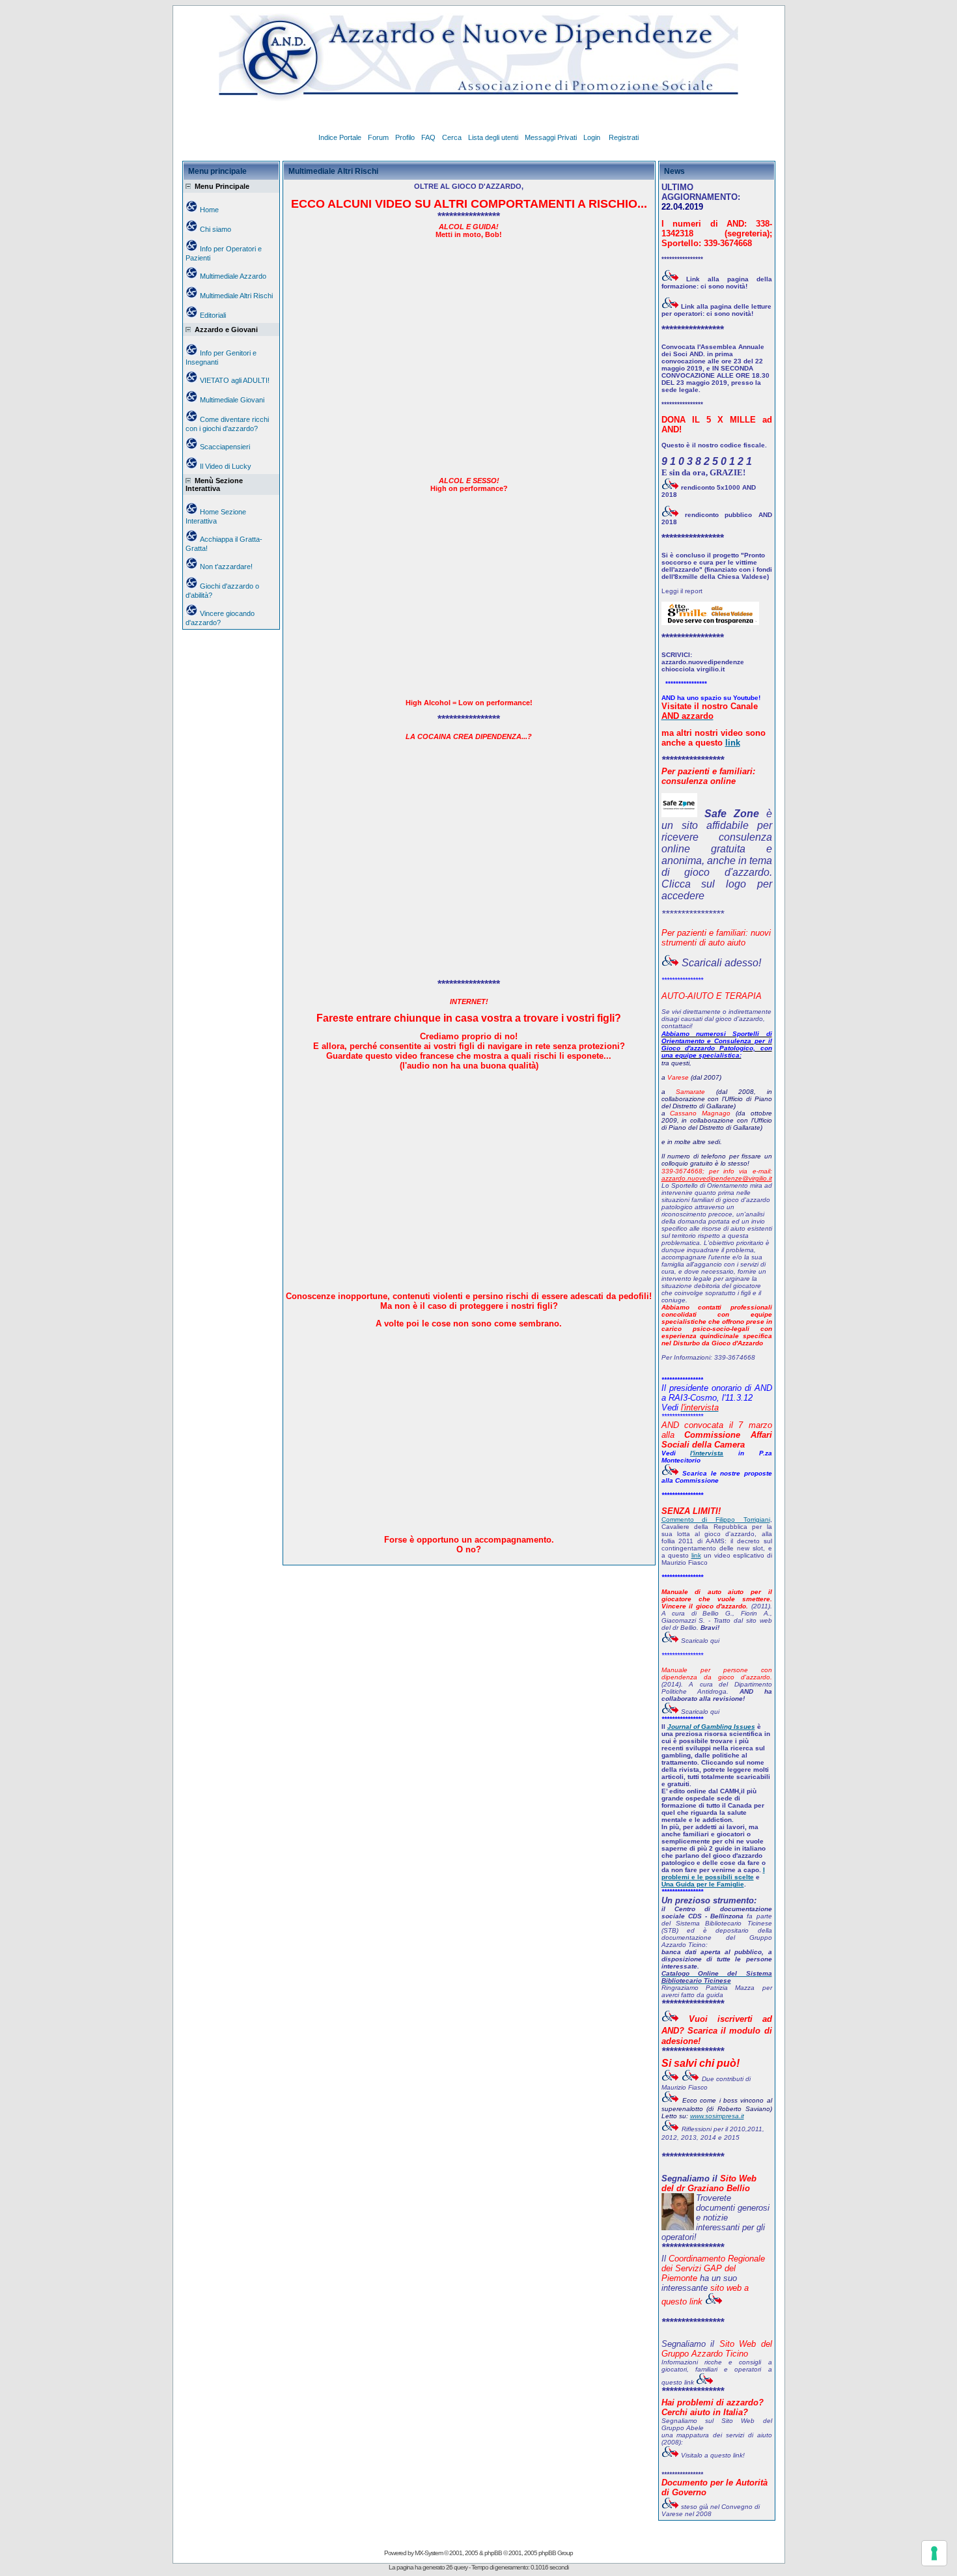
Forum (378, 137)
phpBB (493, 2553)
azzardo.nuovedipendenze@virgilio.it (717, 1178)
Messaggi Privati (551, 137)
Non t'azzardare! (226, 567)
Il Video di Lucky (226, 466)
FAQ (428, 137)
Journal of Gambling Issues (711, 1727)
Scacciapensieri (225, 447)
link (733, 743)
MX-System (429, 2553)
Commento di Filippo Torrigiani (716, 1519)
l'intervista (707, 1453)
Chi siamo (215, 229)
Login (593, 137)
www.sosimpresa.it (717, 2116)
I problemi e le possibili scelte (713, 1873)
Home (209, 210)
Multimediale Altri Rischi (236, 296)
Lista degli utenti (493, 137)
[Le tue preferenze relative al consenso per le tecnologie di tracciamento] (934, 2553)
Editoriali (213, 315)
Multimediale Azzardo (233, 276)
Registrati (624, 137)
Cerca (452, 137)
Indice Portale (340, 137)
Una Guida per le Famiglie (703, 1884)
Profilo (405, 137)
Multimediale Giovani (232, 400)
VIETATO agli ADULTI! (235, 380)
